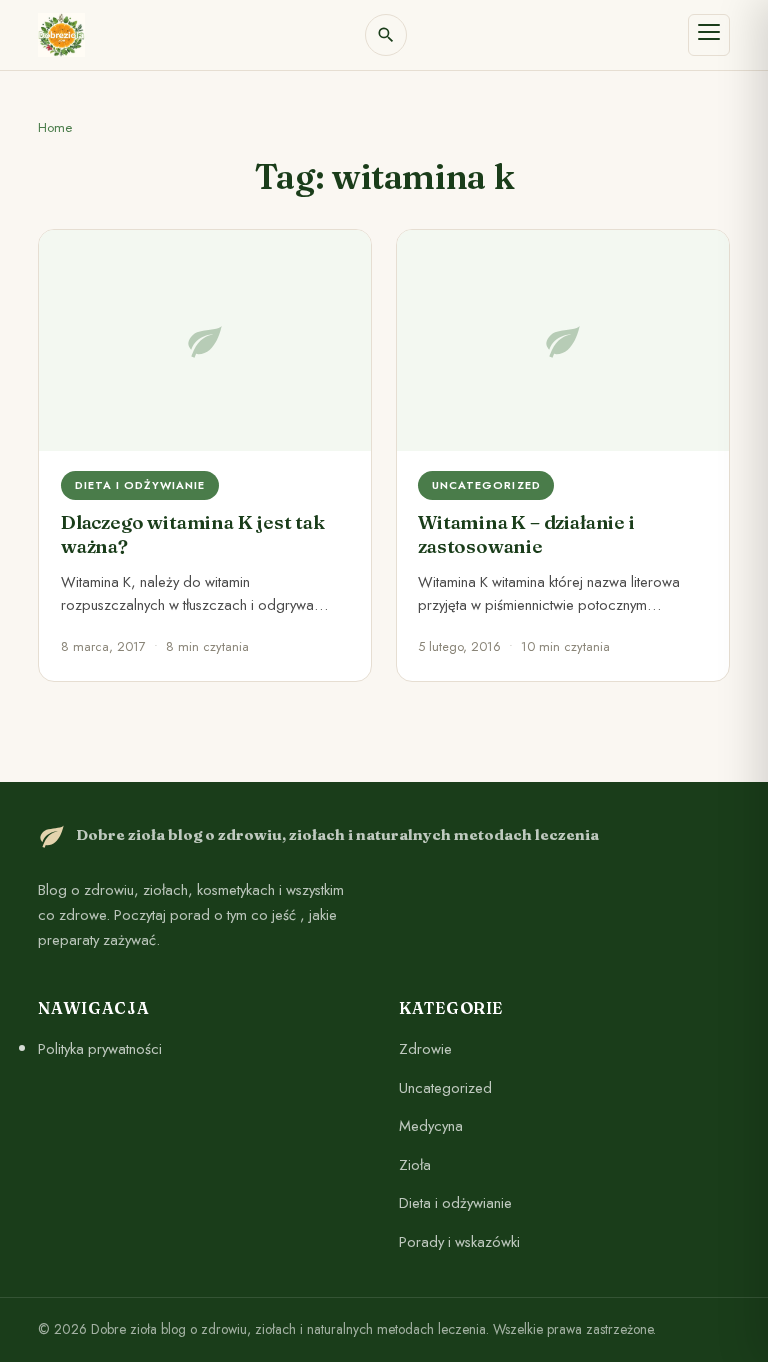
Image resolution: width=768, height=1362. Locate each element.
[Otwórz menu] (709, 35)
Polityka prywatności (100, 1049)
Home (55, 127)
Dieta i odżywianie (455, 1203)
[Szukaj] (386, 35)
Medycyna (431, 1126)
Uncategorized (445, 1087)
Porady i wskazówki (459, 1242)
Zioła (415, 1164)
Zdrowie (425, 1049)
